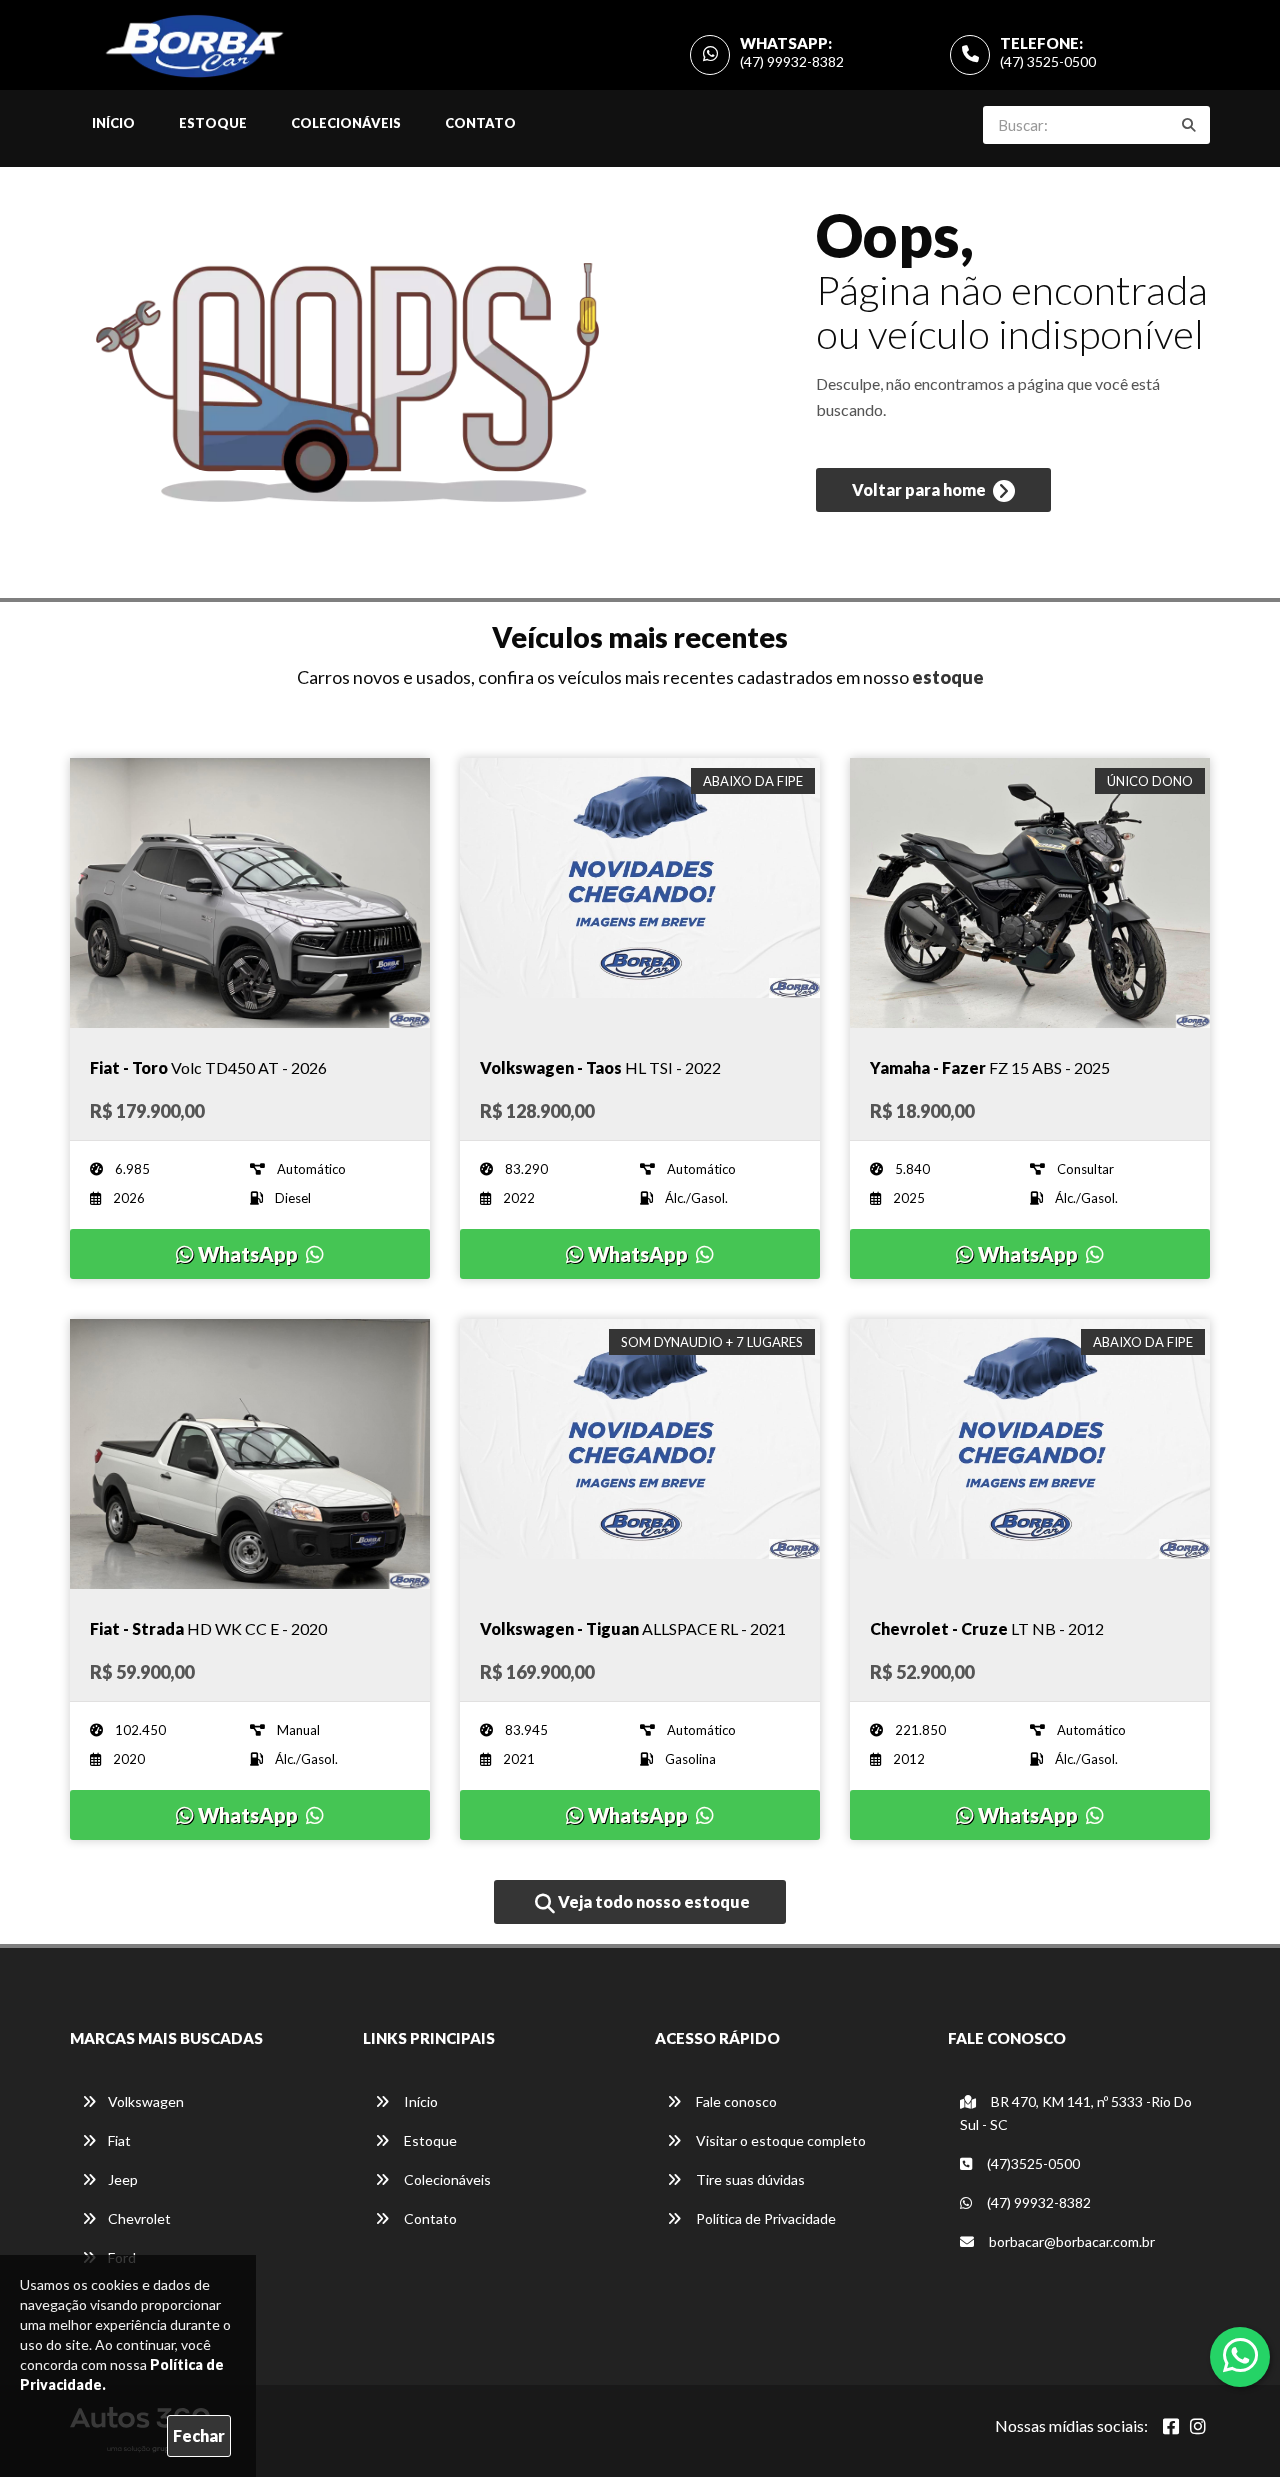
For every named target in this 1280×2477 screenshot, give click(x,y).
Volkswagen (146, 2101)
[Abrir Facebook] (1171, 2426)
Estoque (213, 123)
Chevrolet (139, 2218)
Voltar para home (920, 489)
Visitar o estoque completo (779, 2140)
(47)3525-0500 (1032, 2163)
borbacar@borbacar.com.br (1070, 2241)
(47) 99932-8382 (792, 61)
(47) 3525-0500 (1048, 61)
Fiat (119, 2140)
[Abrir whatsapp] (1240, 2355)
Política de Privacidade (764, 2218)
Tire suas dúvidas (749, 2179)
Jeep (123, 2179)
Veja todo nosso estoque (652, 1901)
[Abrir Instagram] (1198, 2426)
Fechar (199, 2435)
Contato (480, 123)
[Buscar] (1189, 125)
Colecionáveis (346, 123)
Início (113, 123)
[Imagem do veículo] (250, 893)
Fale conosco (735, 2101)
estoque (948, 677)
